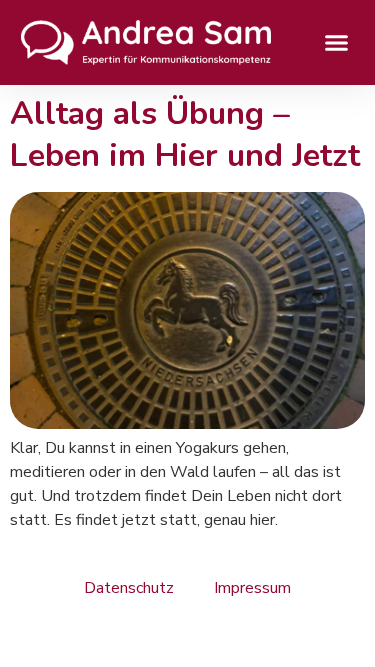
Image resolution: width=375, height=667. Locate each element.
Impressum (252, 588)
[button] (337, 43)
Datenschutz (129, 588)
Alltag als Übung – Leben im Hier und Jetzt (185, 134)
